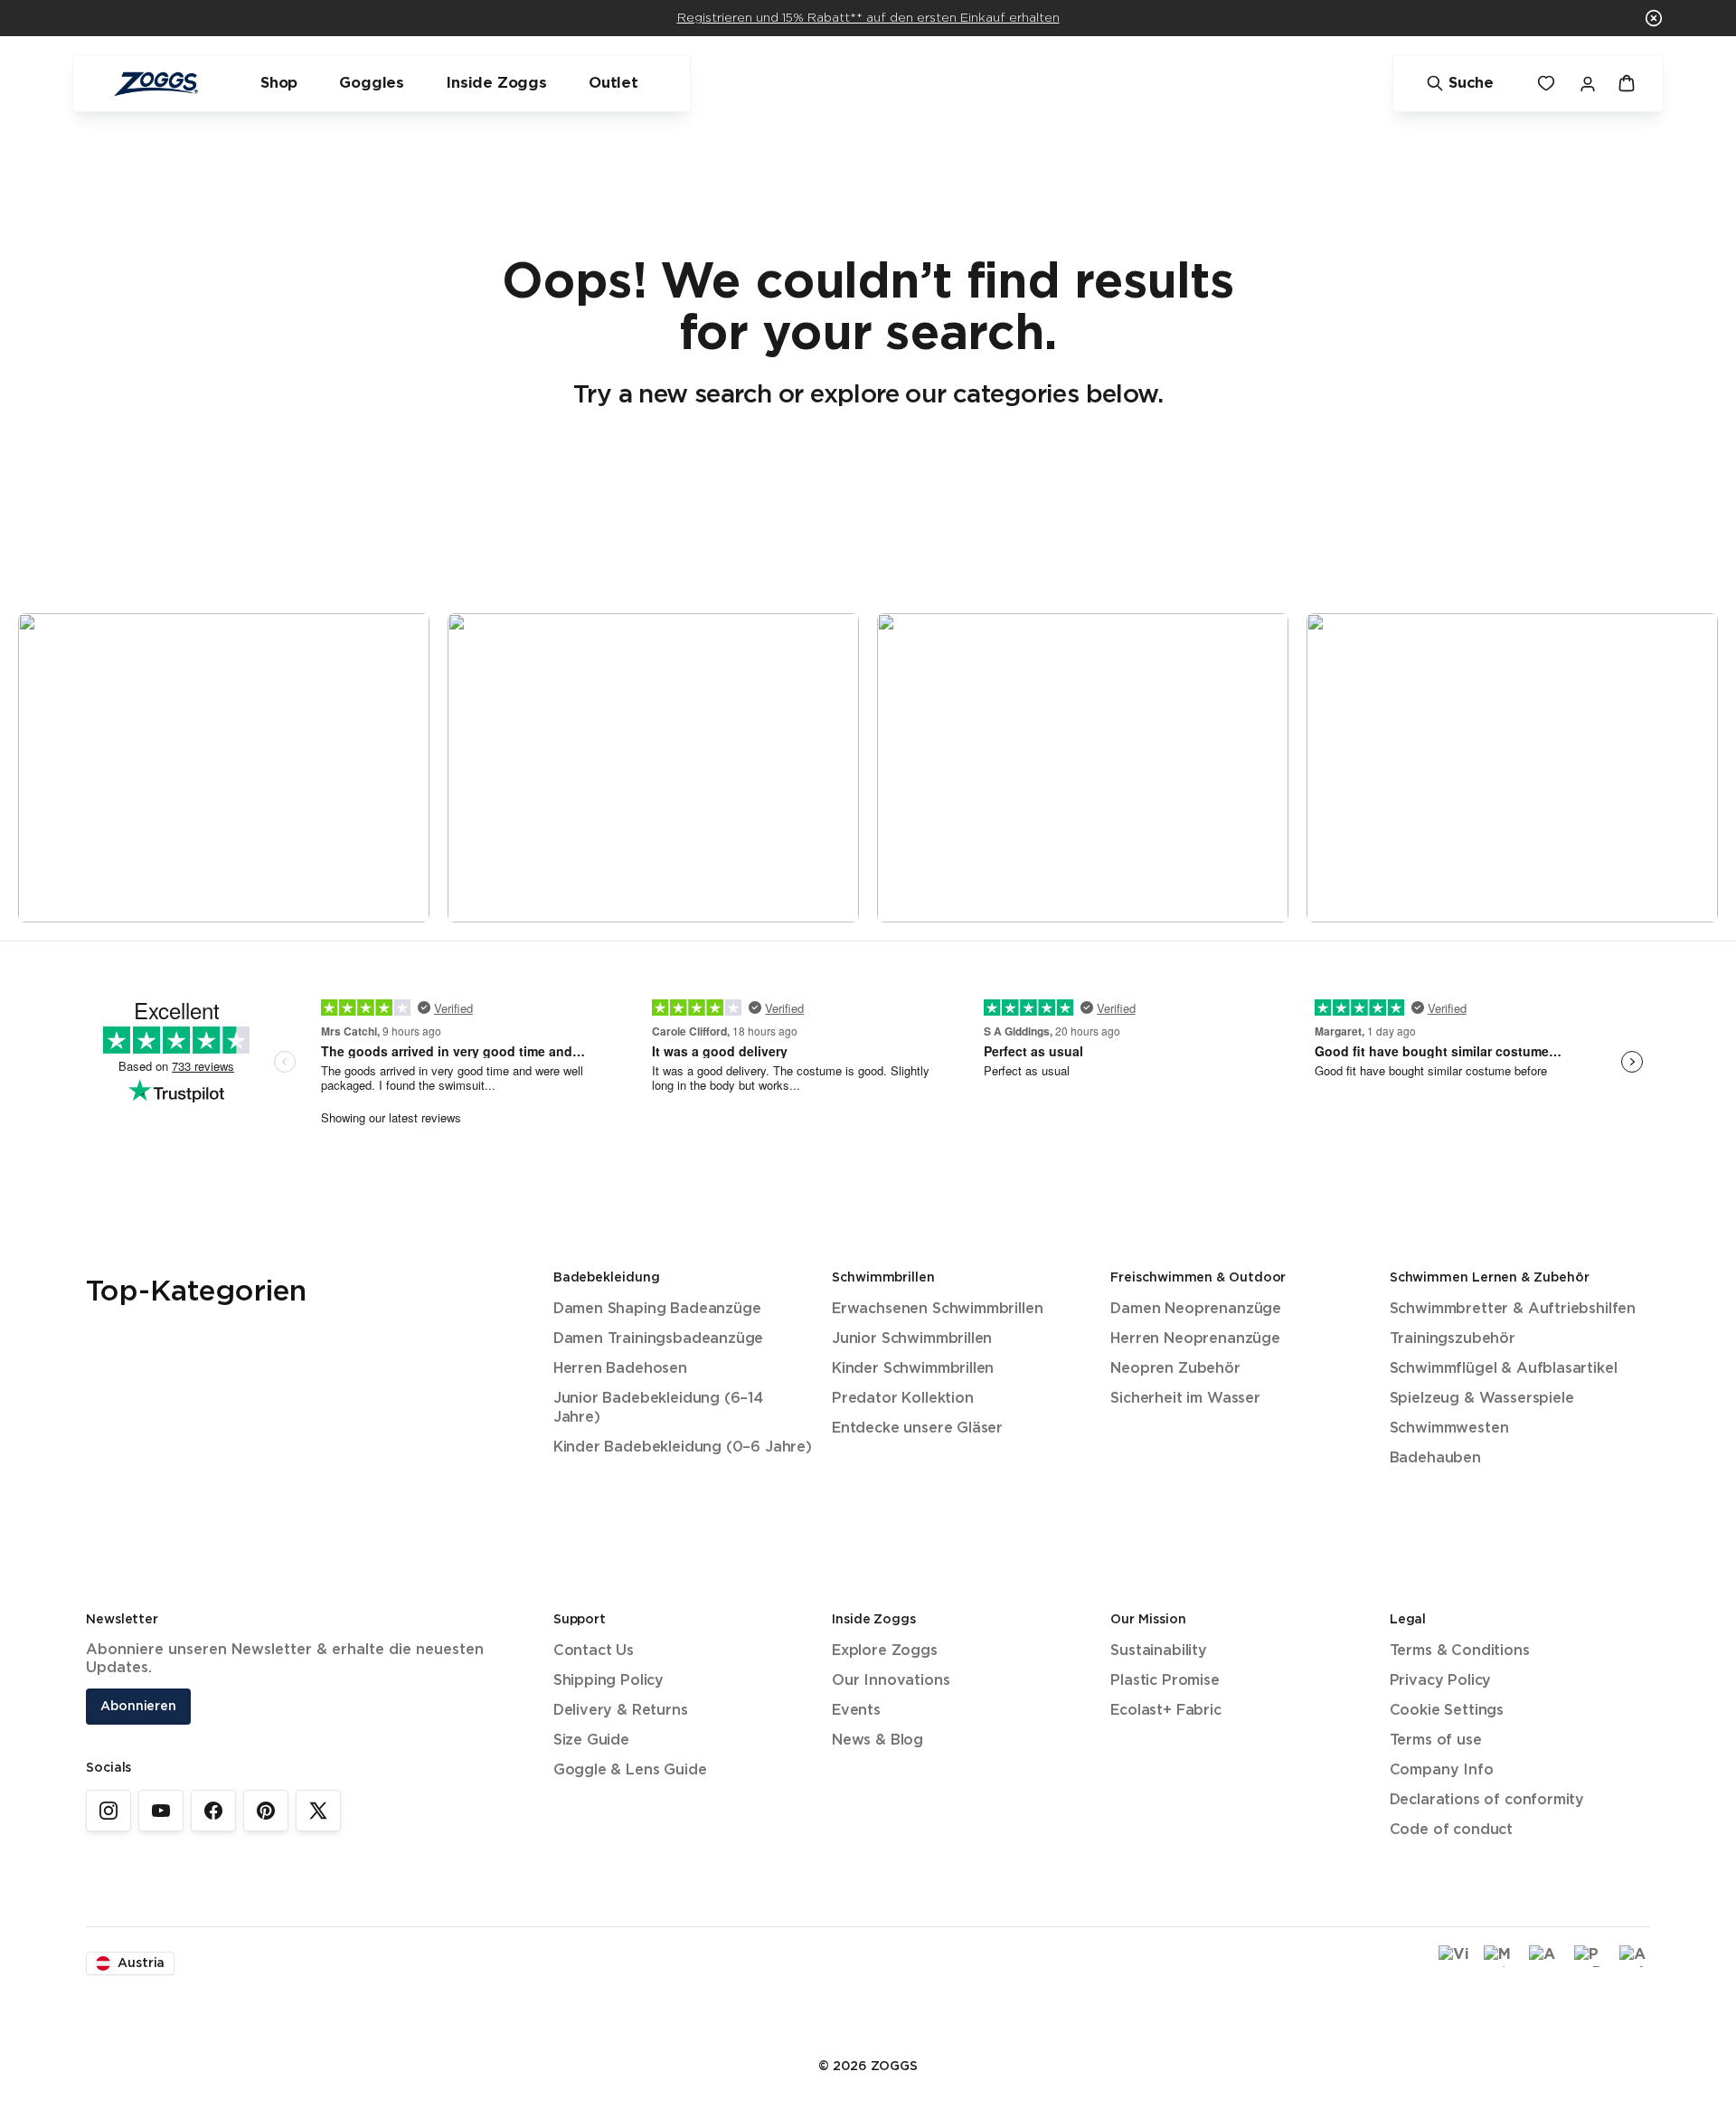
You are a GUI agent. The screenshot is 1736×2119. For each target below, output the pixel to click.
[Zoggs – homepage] (156, 84)
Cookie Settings (1447, 1711)
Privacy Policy (1441, 1681)
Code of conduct (1451, 1830)
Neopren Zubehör (1175, 1369)
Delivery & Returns (621, 1711)
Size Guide (591, 1741)
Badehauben (1435, 1458)
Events (856, 1711)
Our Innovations (891, 1681)
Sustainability (1159, 1651)
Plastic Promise (1165, 1681)
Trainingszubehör (1453, 1339)
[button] (1654, 18)
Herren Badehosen (620, 1369)
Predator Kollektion (903, 1399)
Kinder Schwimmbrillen (913, 1369)
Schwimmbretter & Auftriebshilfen (1513, 1309)
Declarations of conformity (1487, 1800)
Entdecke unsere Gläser (917, 1428)
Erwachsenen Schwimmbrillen (937, 1309)
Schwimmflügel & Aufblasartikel (1504, 1369)
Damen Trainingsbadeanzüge (659, 1339)
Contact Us (594, 1651)
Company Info (1442, 1770)
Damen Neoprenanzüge (1196, 1309)
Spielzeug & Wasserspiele (1482, 1399)
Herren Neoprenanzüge (1195, 1339)
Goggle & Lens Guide (630, 1770)
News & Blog (877, 1741)
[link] (108, 1811)
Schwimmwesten (1449, 1428)
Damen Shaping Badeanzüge (657, 1309)
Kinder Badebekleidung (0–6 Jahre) (683, 1447)
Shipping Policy (609, 1681)
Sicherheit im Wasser (1185, 1399)
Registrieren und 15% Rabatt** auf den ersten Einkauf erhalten (868, 18)
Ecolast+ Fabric (1165, 1711)
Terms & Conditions (1460, 1651)
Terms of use (1436, 1741)
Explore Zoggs (885, 1651)
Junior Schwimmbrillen (912, 1339)
